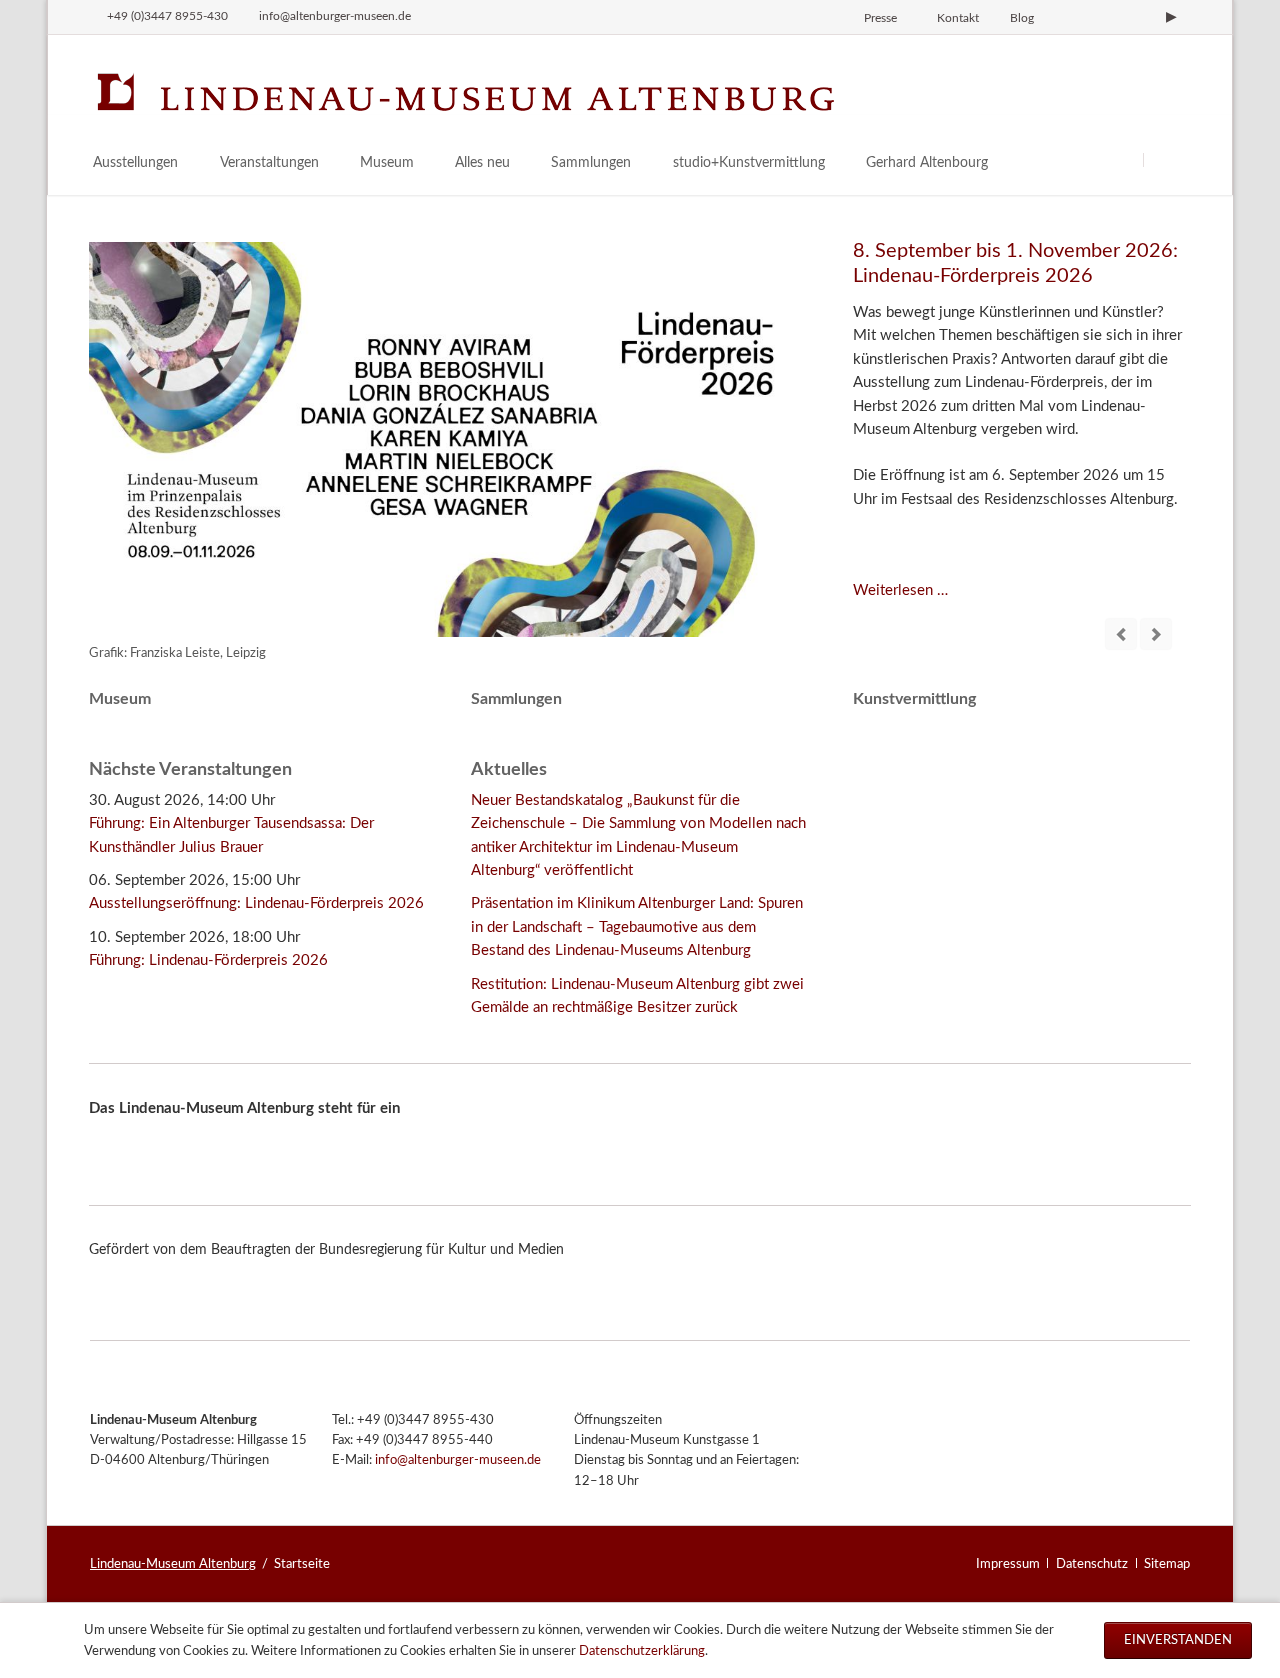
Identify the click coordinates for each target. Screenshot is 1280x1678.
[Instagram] (1070, 17)
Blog (1022, 18)
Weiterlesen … (900, 590)
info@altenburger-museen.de (458, 1460)
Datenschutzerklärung (642, 1651)
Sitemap (1167, 1564)
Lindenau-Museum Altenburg (173, 1564)
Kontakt (958, 18)
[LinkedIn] (1138, 17)
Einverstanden (1178, 1640)
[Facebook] (1104, 17)
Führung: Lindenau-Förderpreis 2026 (208, 960)
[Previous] (1121, 634)
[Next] (1156, 634)
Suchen (1167, 159)
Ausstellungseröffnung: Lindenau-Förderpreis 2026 (256, 903)
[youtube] (1171, 17)
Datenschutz (1092, 1564)
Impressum (1008, 1564)
